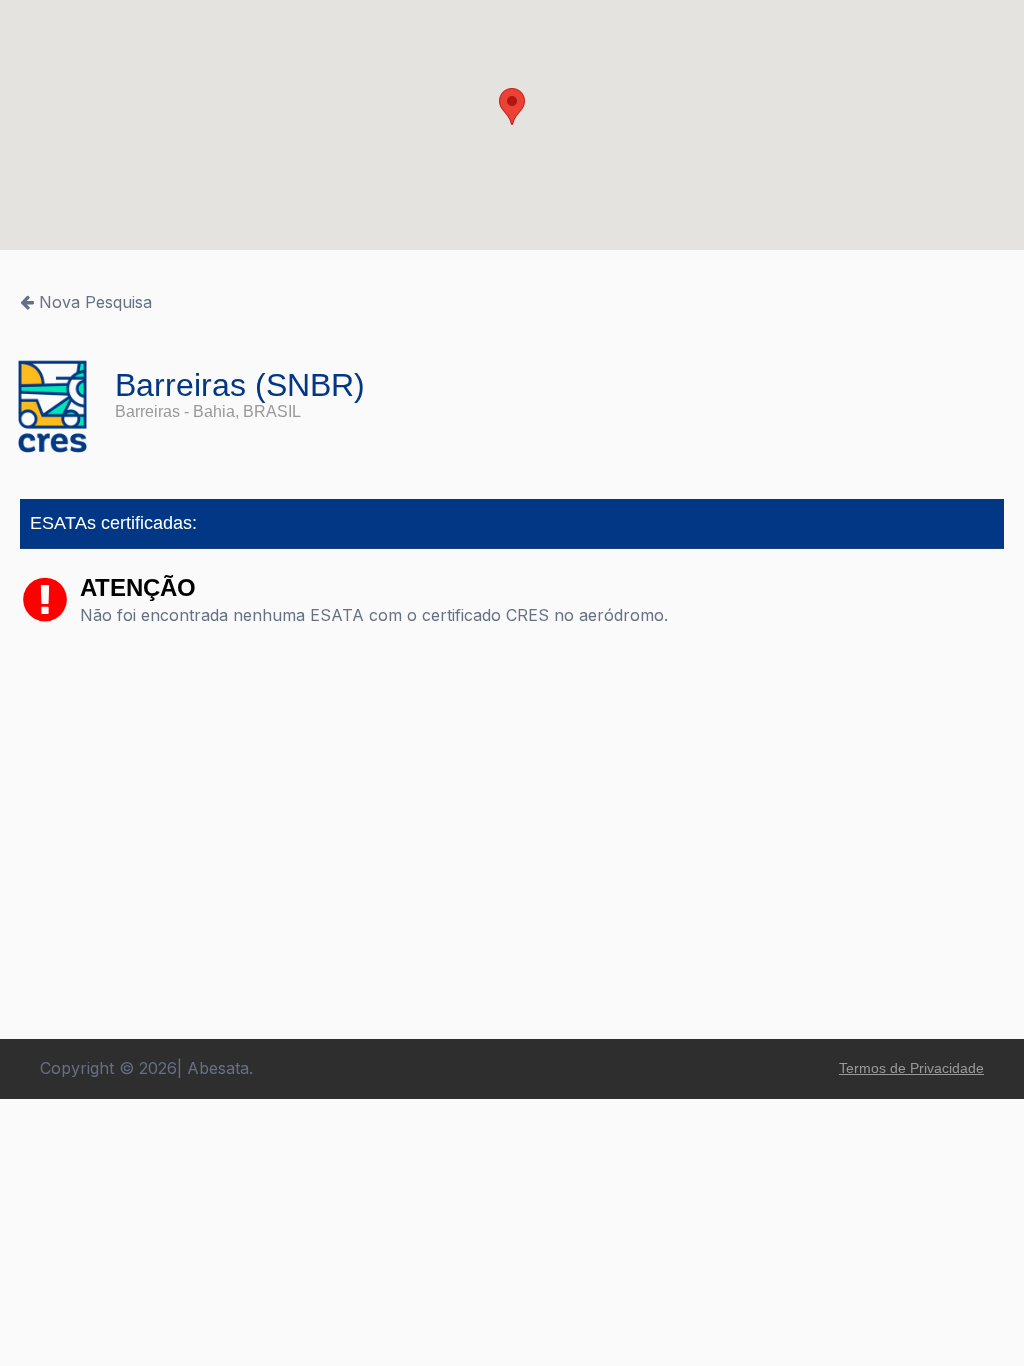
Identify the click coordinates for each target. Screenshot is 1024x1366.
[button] (512, 106)
